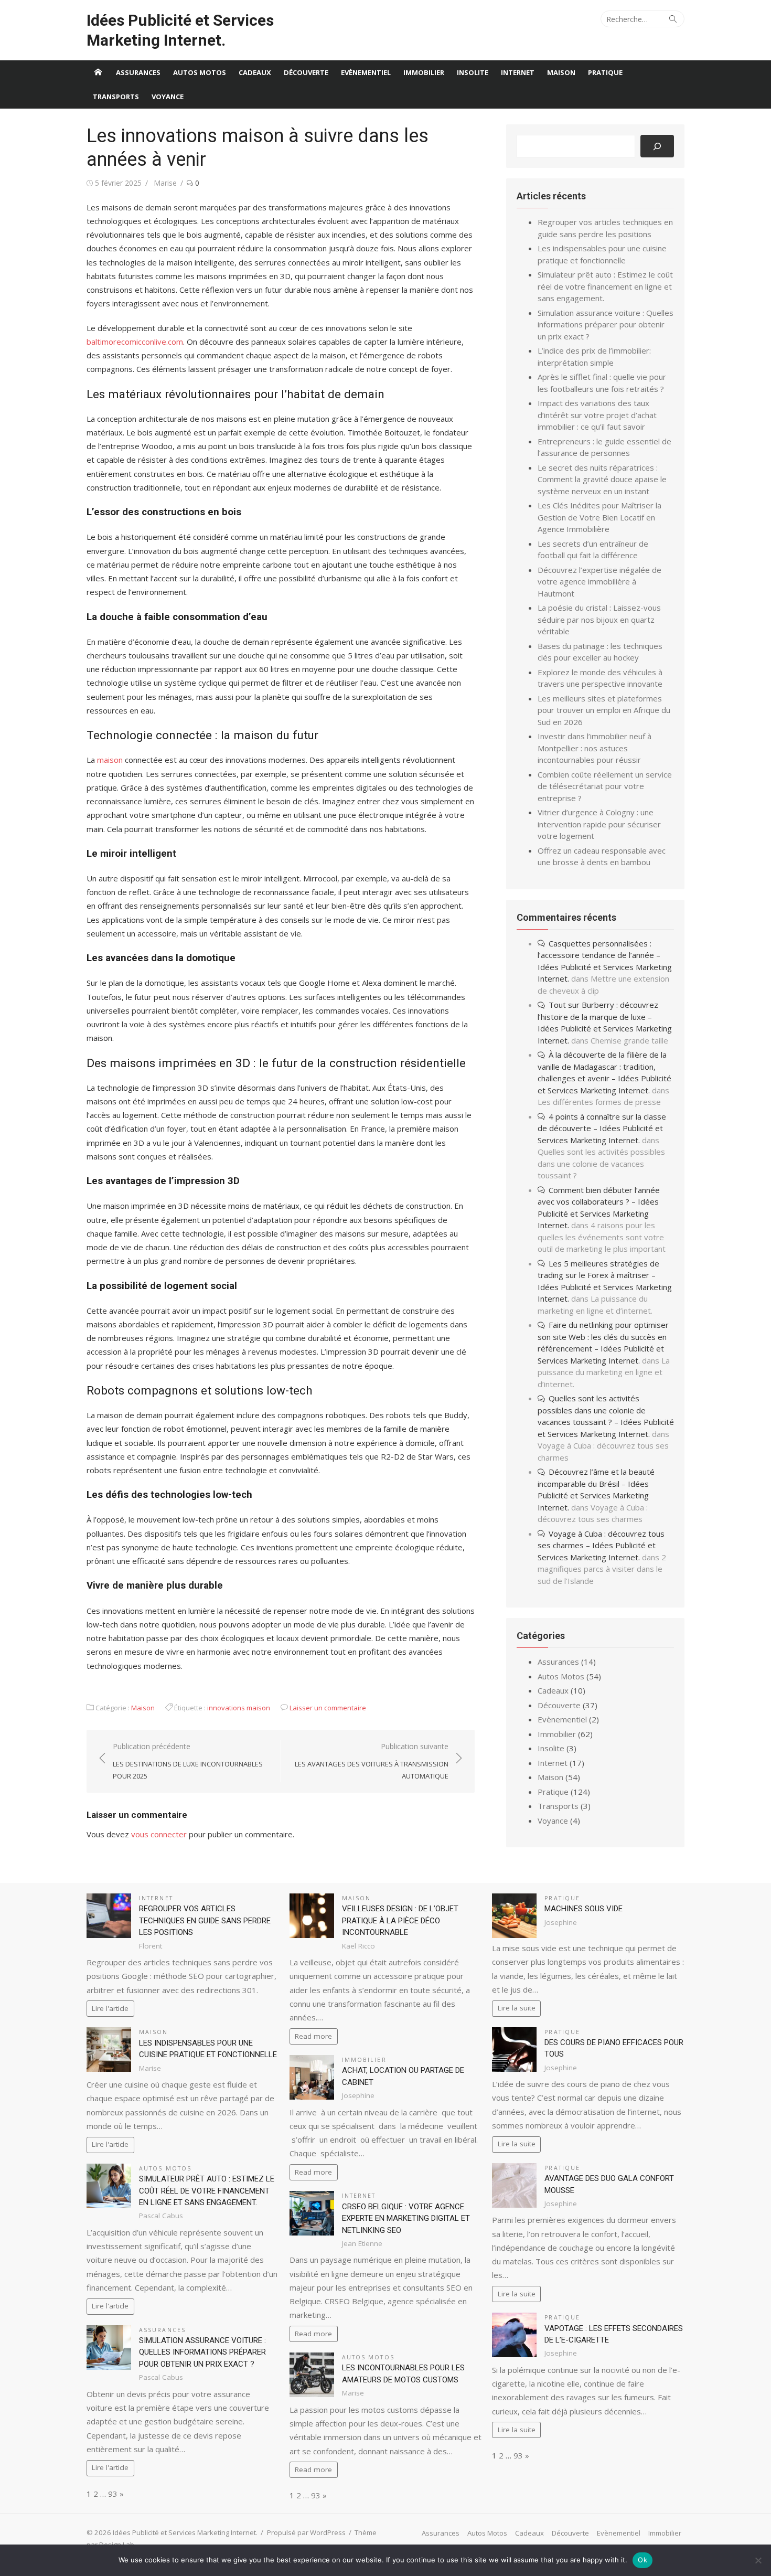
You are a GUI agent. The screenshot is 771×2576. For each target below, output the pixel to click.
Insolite (473, 72)
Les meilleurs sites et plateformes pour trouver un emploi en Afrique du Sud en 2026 (604, 710)
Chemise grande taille (629, 1040)
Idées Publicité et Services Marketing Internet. (180, 30)
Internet (518, 72)
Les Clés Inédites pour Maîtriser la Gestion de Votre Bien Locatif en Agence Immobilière (599, 517)
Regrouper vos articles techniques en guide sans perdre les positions (205, 1920)
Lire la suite (517, 2008)
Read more (313, 2036)
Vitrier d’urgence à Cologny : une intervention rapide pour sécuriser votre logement (599, 824)
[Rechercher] (657, 146)
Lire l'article (110, 2008)
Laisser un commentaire (328, 1708)
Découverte (306, 72)
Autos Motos (200, 72)
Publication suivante (372, 1761)
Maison (561, 72)
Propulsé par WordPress (306, 2532)
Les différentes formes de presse (599, 1102)
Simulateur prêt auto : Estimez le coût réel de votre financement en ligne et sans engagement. (605, 286)
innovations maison (239, 1708)
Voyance (168, 97)
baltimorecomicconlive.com (135, 342)
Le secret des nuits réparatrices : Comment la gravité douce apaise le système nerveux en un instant (602, 479)
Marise (165, 183)
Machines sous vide (583, 1909)
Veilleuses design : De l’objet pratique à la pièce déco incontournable (400, 1920)
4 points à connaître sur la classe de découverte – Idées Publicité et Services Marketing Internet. (602, 1128)
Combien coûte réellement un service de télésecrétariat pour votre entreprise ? (605, 786)
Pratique (605, 72)
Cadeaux (255, 72)
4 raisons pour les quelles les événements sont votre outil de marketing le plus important (602, 1237)
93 (113, 2494)
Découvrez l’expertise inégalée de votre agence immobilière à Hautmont (599, 582)
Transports (116, 97)
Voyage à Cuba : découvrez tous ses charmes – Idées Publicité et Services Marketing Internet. (601, 1545)
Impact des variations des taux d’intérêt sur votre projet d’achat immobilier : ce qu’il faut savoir (597, 415)
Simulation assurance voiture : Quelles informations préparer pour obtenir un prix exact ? (606, 324)
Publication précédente (188, 1761)
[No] (758, 2560)
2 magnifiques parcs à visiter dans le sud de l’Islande (602, 1569)
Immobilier (424, 72)
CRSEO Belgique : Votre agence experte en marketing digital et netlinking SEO (406, 2218)
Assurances (138, 72)
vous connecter (159, 1834)
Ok (642, 2560)
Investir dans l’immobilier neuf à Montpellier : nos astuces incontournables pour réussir (595, 748)
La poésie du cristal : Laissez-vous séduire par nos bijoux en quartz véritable (599, 619)
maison (110, 760)
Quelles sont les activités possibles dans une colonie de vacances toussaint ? (601, 1163)
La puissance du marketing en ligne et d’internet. (604, 1372)
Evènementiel (366, 72)
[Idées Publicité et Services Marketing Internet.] (98, 72)
